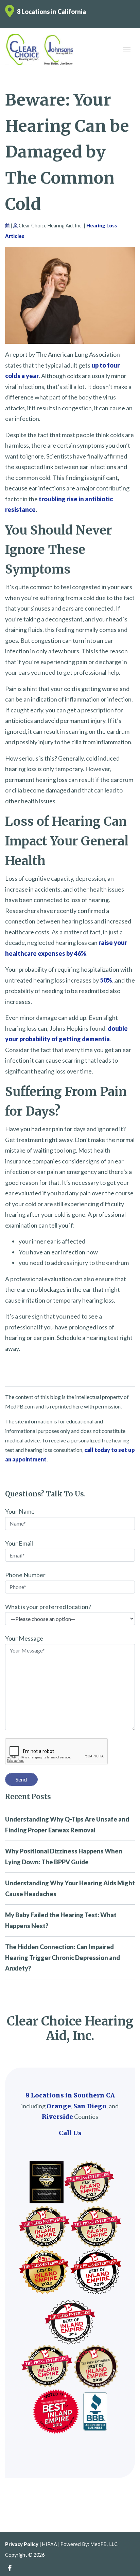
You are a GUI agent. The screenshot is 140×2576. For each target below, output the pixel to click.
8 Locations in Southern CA (70, 2095)
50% (106, 980)
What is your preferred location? (48, 1607)
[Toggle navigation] (127, 49)
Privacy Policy (22, 2544)
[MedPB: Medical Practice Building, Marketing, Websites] (90, 2544)
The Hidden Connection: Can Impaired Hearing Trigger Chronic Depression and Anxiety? (63, 1957)
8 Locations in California (51, 12)
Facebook (10, 2568)
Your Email (19, 1543)
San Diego (90, 2106)
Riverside (57, 2117)
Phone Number (25, 1575)
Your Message (24, 1638)
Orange (59, 2106)
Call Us (70, 2133)
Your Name (20, 1511)
